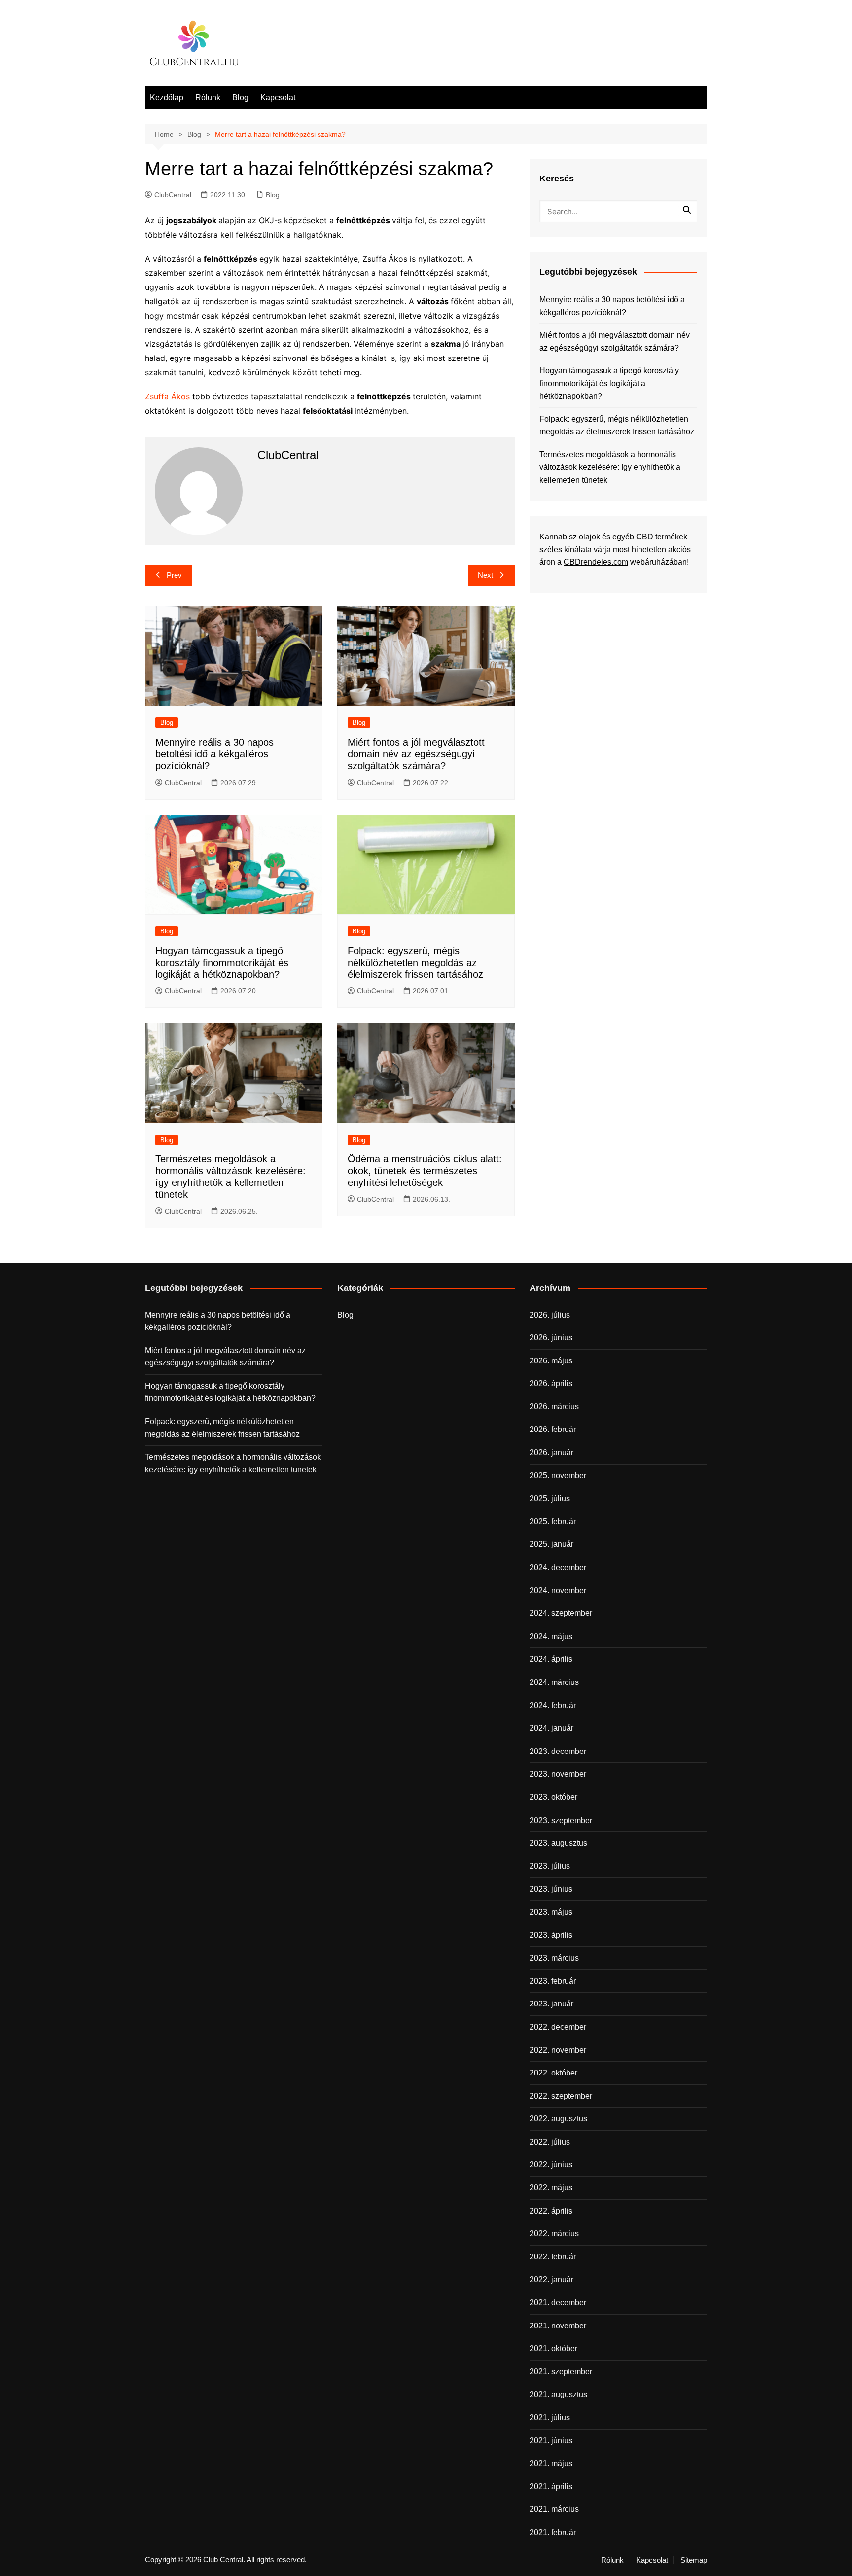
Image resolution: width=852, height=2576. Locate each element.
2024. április (551, 1659)
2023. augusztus (558, 1843)
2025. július (550, 1498)
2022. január (551, 2279)
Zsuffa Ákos (167, 396)
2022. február (553, 2257)
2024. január (551, 1728)
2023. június (551, 1889)
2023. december (558, 1751)
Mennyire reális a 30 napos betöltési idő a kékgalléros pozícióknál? (214, 754)
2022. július (550, 2142)
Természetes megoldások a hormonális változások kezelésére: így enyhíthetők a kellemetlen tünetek (610, 467)
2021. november (558, 2326)
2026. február (553, 1429)
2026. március (554, 1407)
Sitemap (694, 2560)
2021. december (558, 2303)
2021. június (551, 2441)
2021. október (553, 2348)
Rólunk (208, 97)
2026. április (551, 1383)
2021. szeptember (561, 2372)
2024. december (558, 1567)
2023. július (550, 1866)
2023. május (551, 1912)
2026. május (551, 1361)
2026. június (551, 1338)
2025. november (558, 1476)
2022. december (558, 2027)
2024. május (551, 1636)
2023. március (554, 1958)
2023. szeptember (561, 1820)
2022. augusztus (558, 2119)
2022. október (553, 2073)
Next (485, 575)
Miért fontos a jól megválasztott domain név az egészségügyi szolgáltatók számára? (416, 754)
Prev (174, 575)
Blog (240, 97)
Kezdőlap (167, 97)
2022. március (554, 2234)
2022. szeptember (561, 2096)
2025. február (553, 1521)
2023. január (551, 2004)
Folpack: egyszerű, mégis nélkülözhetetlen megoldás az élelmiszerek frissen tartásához (415, 963)
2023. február (553, 1981)
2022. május (551, 2188)
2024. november (558, 1591)
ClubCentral (173, 195)
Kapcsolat (278, 97)
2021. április (551, 2487)
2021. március (554, 2509)
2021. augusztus (558, 2394)
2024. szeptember (561, 1613)
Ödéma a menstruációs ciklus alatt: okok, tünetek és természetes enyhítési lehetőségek (425, 1171)
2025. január (551, 1544)
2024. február (553, 1705)
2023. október (553, 1797)
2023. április (551, 1935)
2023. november (558, 1774)
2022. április (551, 2211)
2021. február (553, 2532)
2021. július (550, 2417)
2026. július (550, 1315)
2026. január (551, 1452)
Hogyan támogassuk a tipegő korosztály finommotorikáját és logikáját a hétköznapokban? (222, 963)
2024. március (554, 1682)
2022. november (558, 2050)
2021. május (551, 2463)
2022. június (551, 2165)
